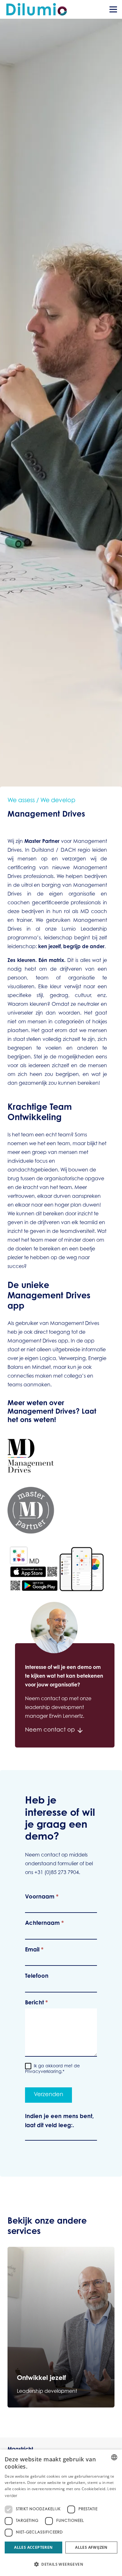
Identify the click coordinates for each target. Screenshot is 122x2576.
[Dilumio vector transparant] (37, 9)
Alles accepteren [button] (33, 2547)
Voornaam (42, 1897)
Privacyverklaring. (44, 2072)
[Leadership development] (61, 2327)
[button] (61, 2564)
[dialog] (61, 2513)
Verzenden (48, 2095)
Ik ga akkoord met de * (52, 2069)
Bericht (36, 2003)
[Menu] (113, 9)
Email (34, 1950)
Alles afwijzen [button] (91, 2547)
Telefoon (37, 1976)
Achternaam (44, 1924)
